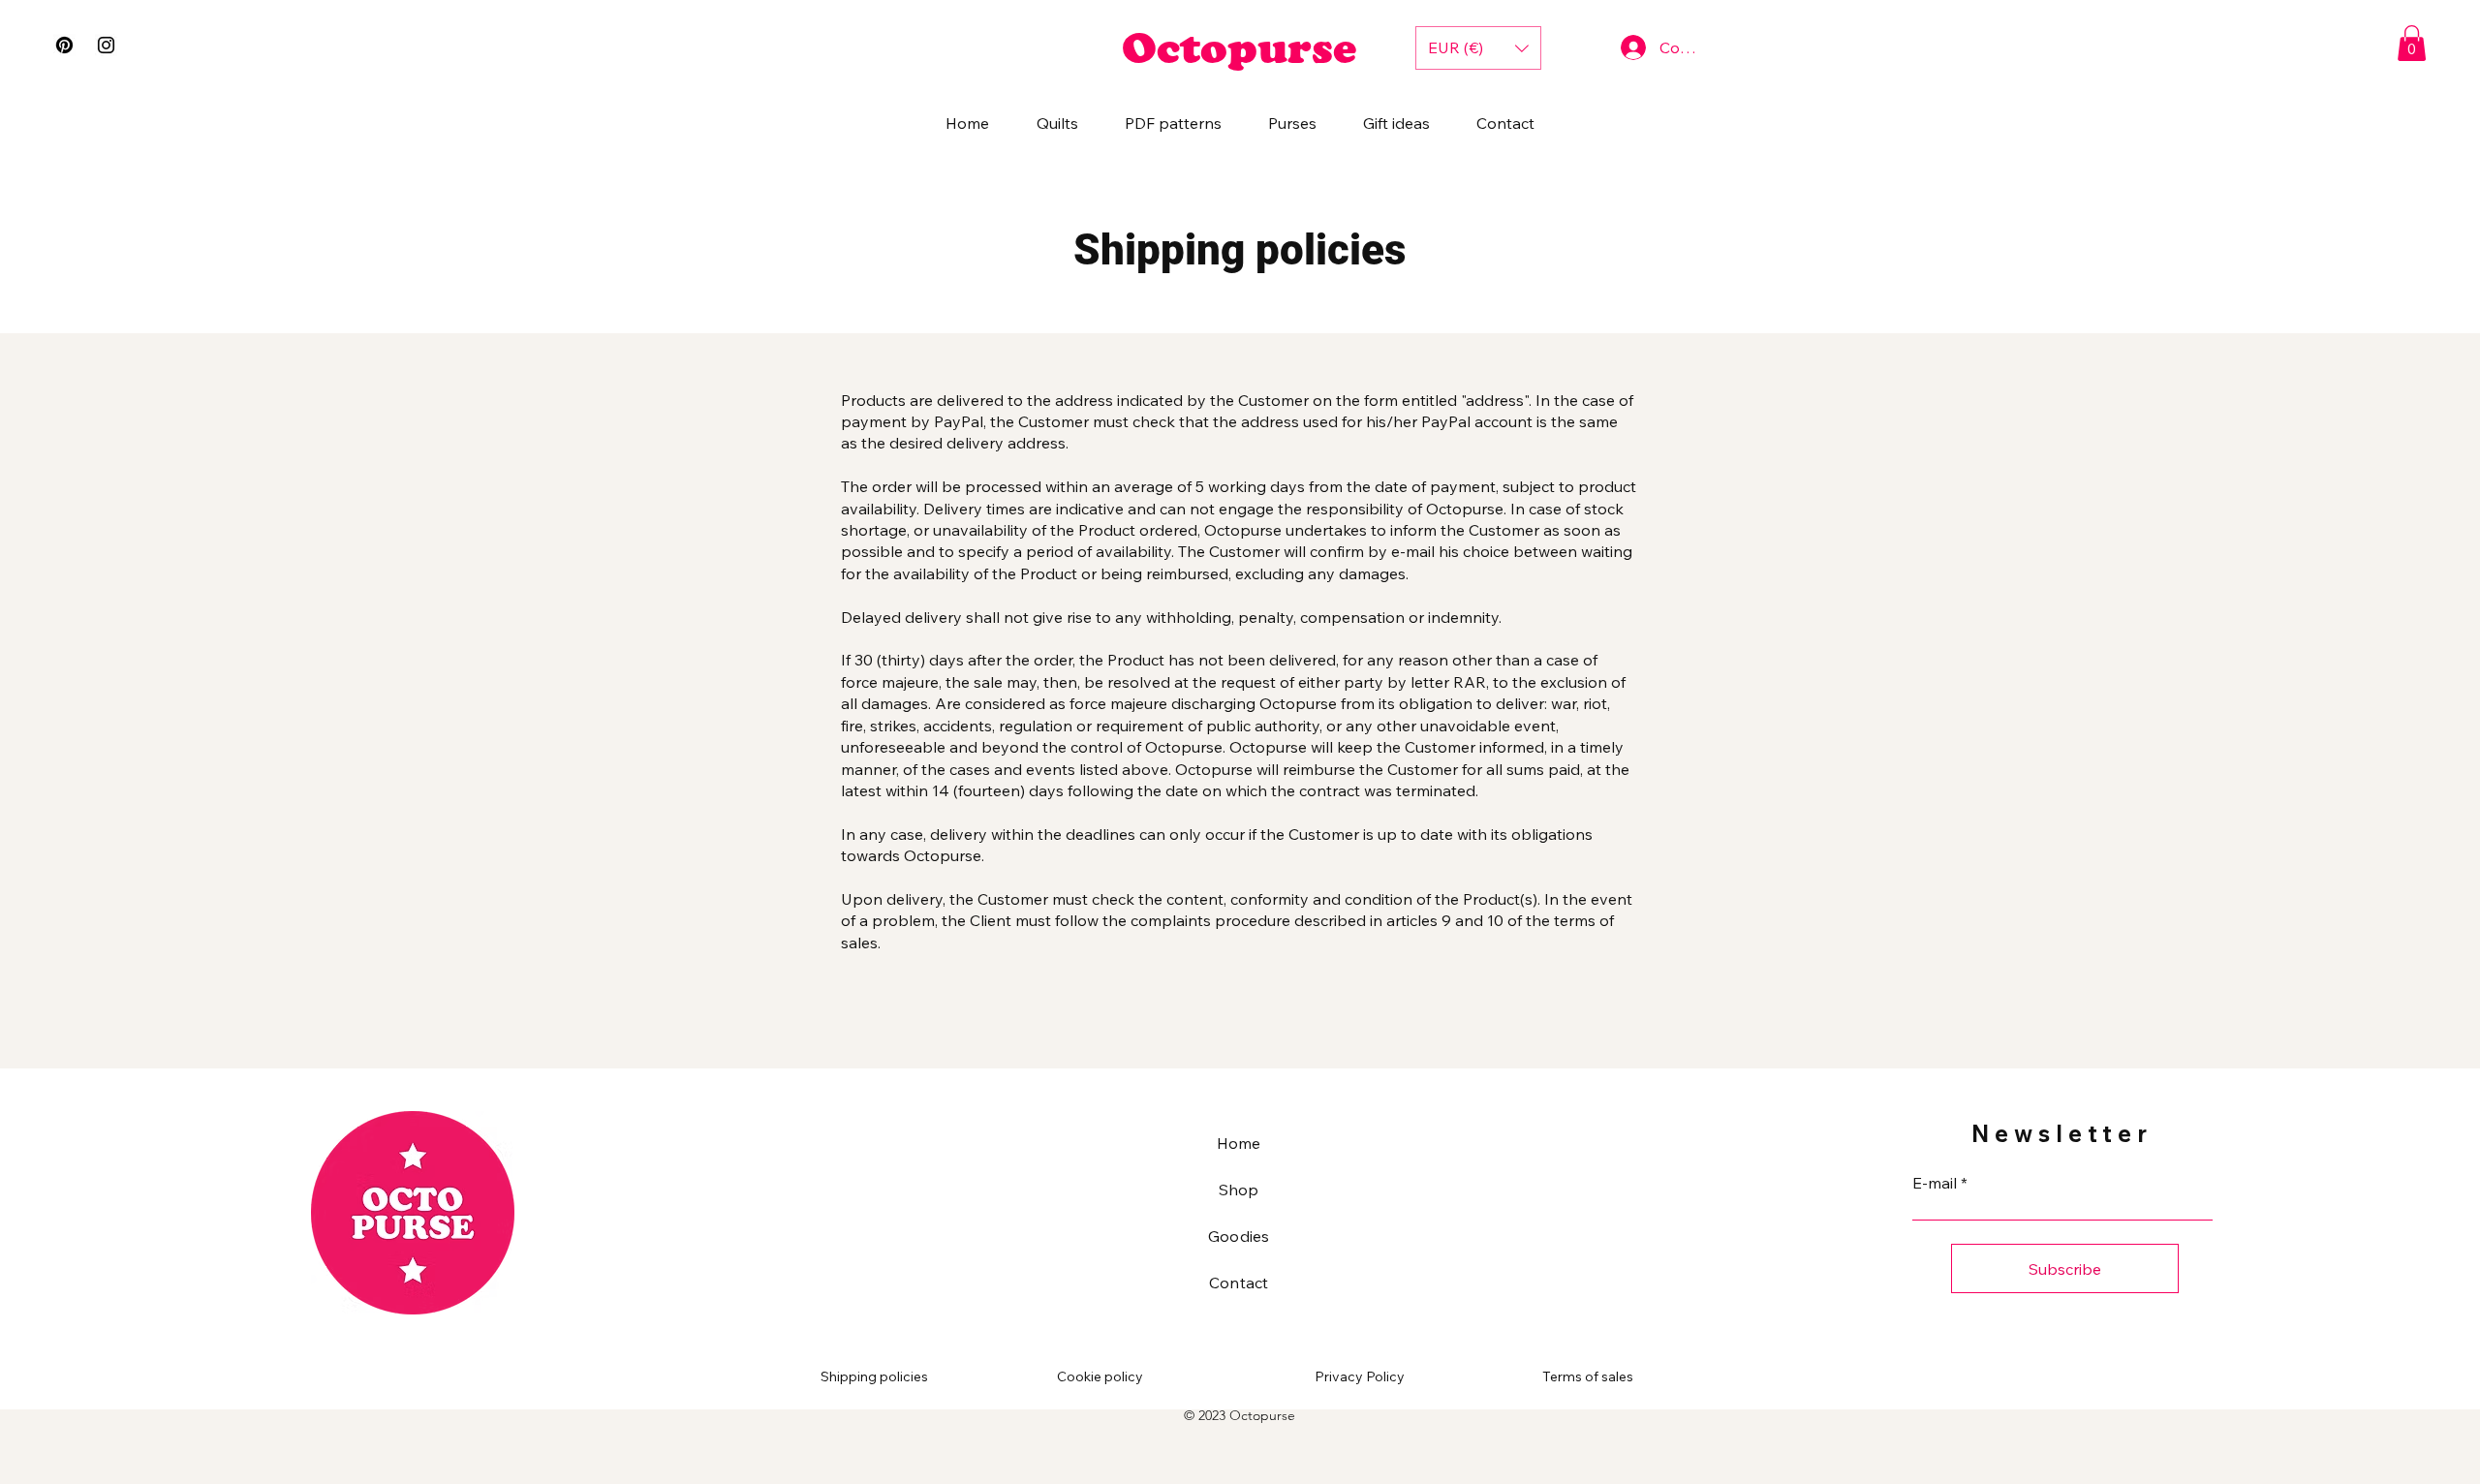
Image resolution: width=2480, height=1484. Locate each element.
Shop (1239, 1190)
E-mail (1935, 1183)
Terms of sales (1588, 1376)
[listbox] (1478, 48)
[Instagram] (106, 45)
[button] (2412, 43)
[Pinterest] (64, 45)
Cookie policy (1100, 1376)
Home (1239, 1143)
